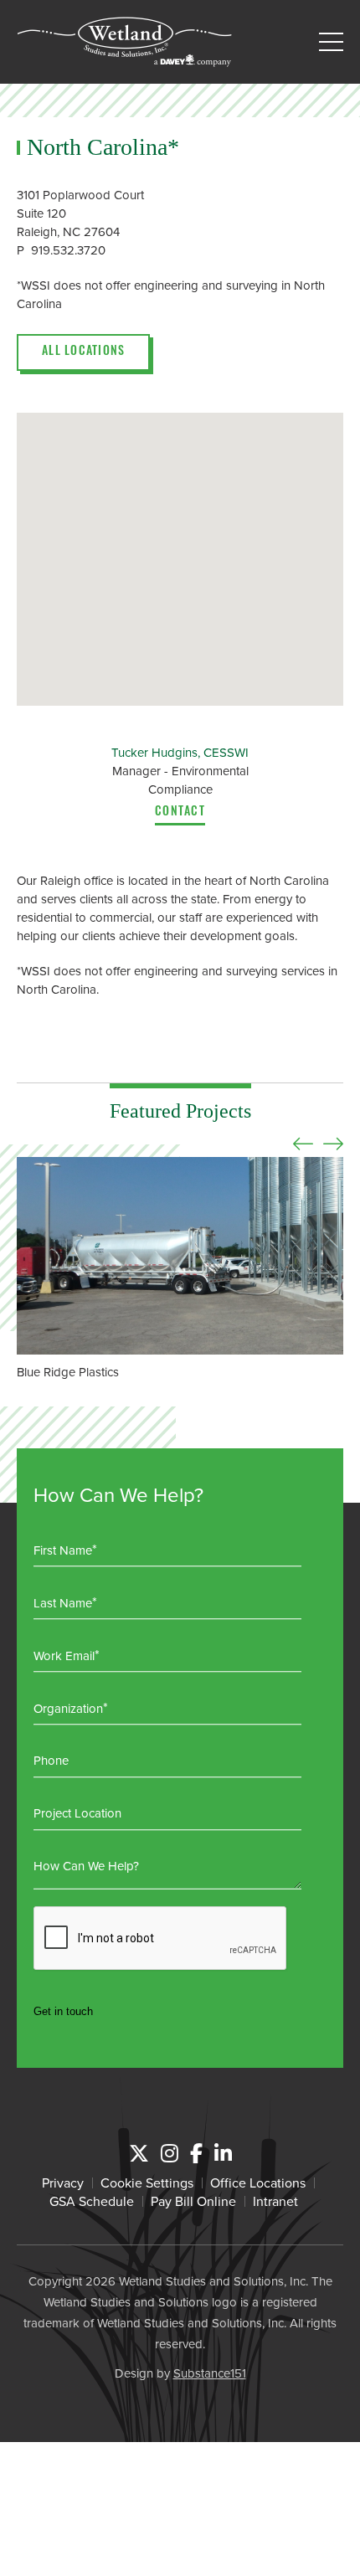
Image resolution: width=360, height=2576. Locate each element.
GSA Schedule (92, 2201)
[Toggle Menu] (331, 42)
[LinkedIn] (223, 2153)
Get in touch (63, 2011)
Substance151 (210, 2373)
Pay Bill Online (193, 2201)
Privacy (63, 2183)
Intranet (275, 2201)
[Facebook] (196, 2153)
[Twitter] (139, 2153)
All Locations (83, 352)
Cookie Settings (147, 2183)
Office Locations (258, 2183)
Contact (180, 813)
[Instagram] (170, 2153)
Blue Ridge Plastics (68, 1372)
